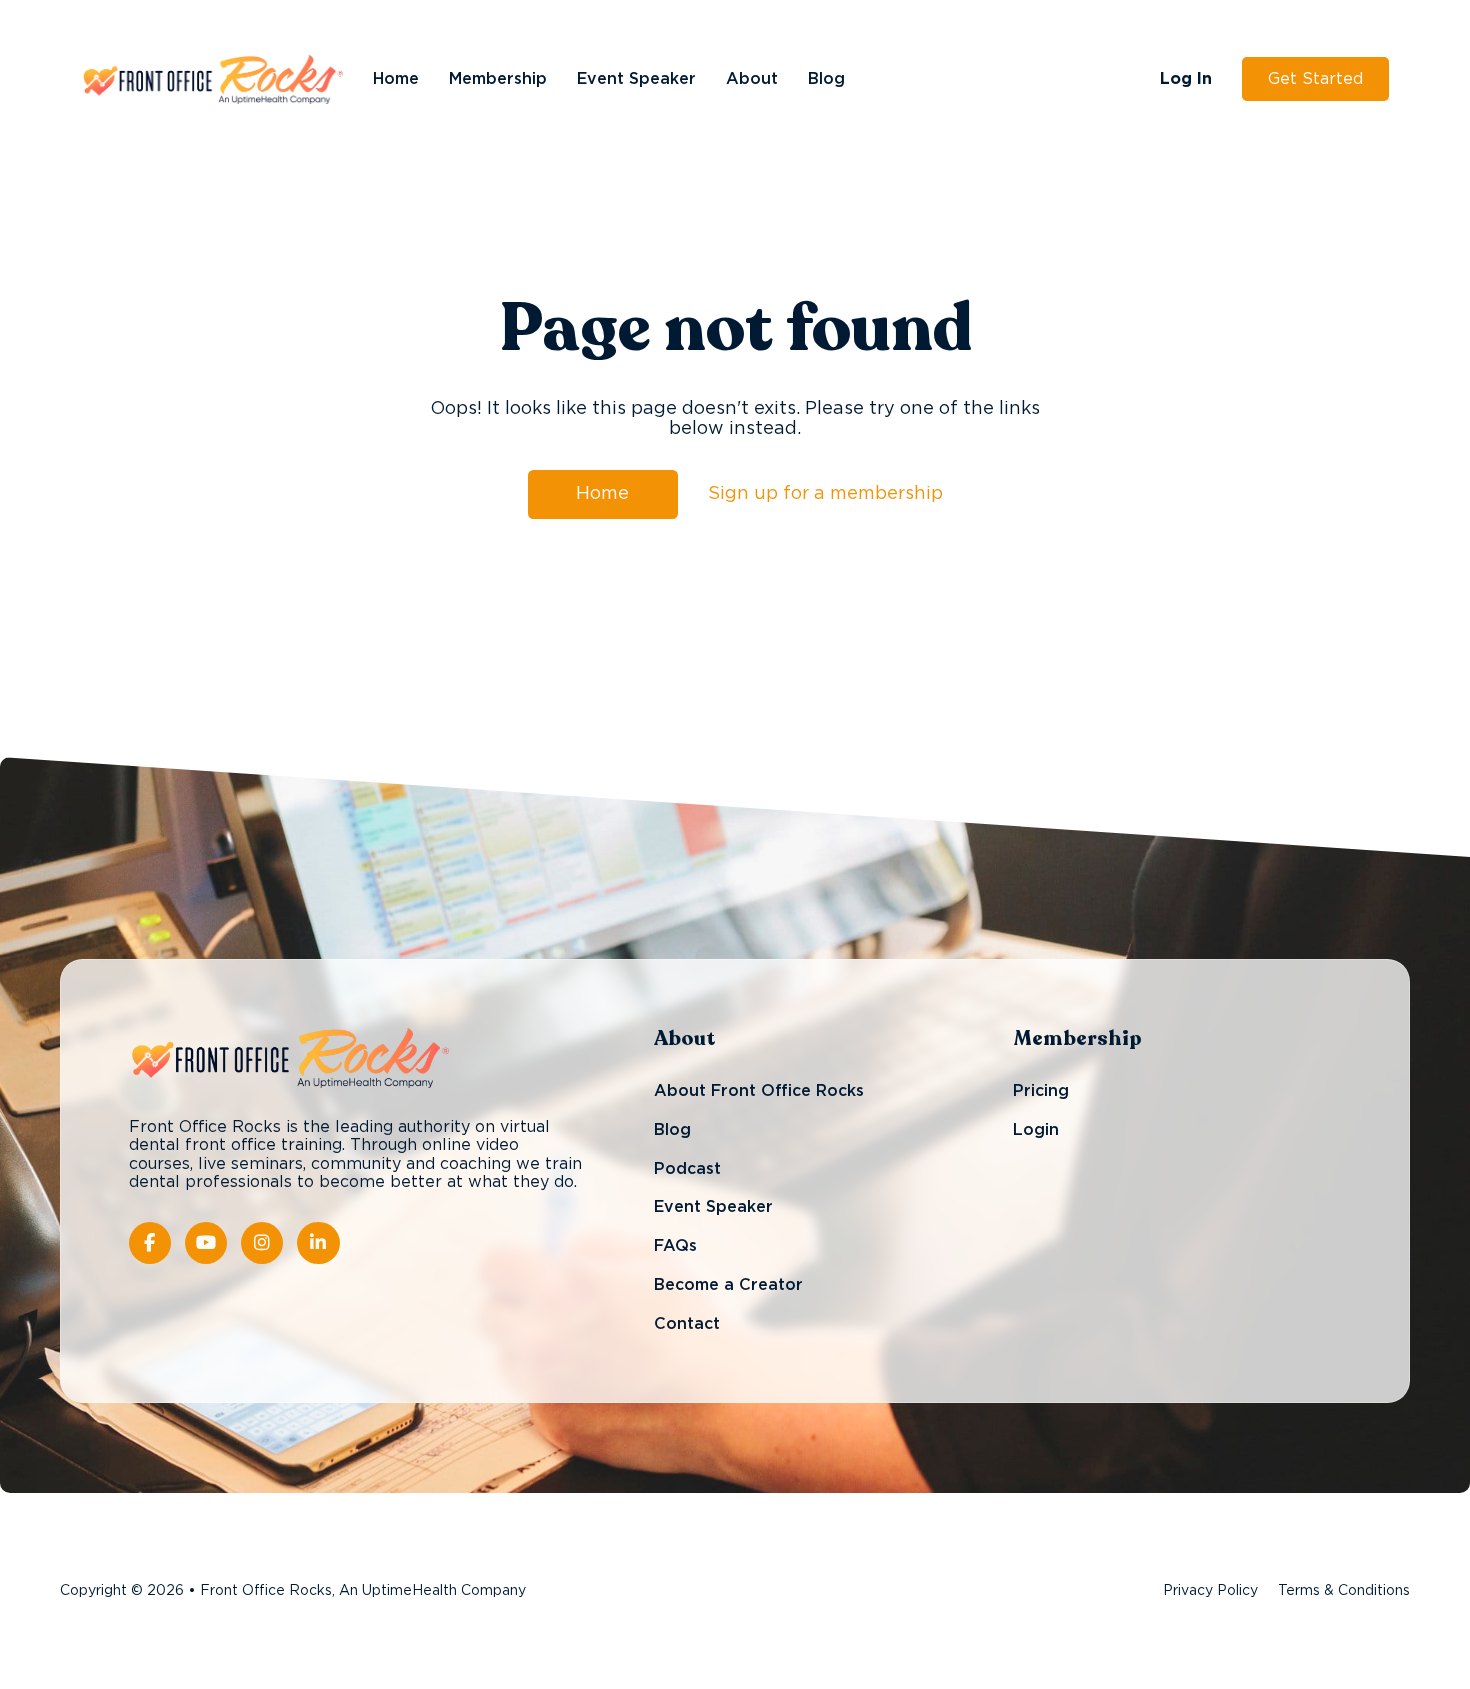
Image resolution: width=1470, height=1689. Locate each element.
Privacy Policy (1210, 1591)
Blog (826, 79)
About (752, 79)
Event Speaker (636, 79)
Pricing (1041, 1092)
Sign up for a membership (825, 494)
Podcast (687, 1169)
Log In (1186, 79)
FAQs (675, 1246)
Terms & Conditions (1344, 1591)
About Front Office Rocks (759, 1092)
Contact (687, 1324)
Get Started (1315, 79)
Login (1036, 1130)
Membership (498, 79)
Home (396, 79)
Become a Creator (728, 1285)
